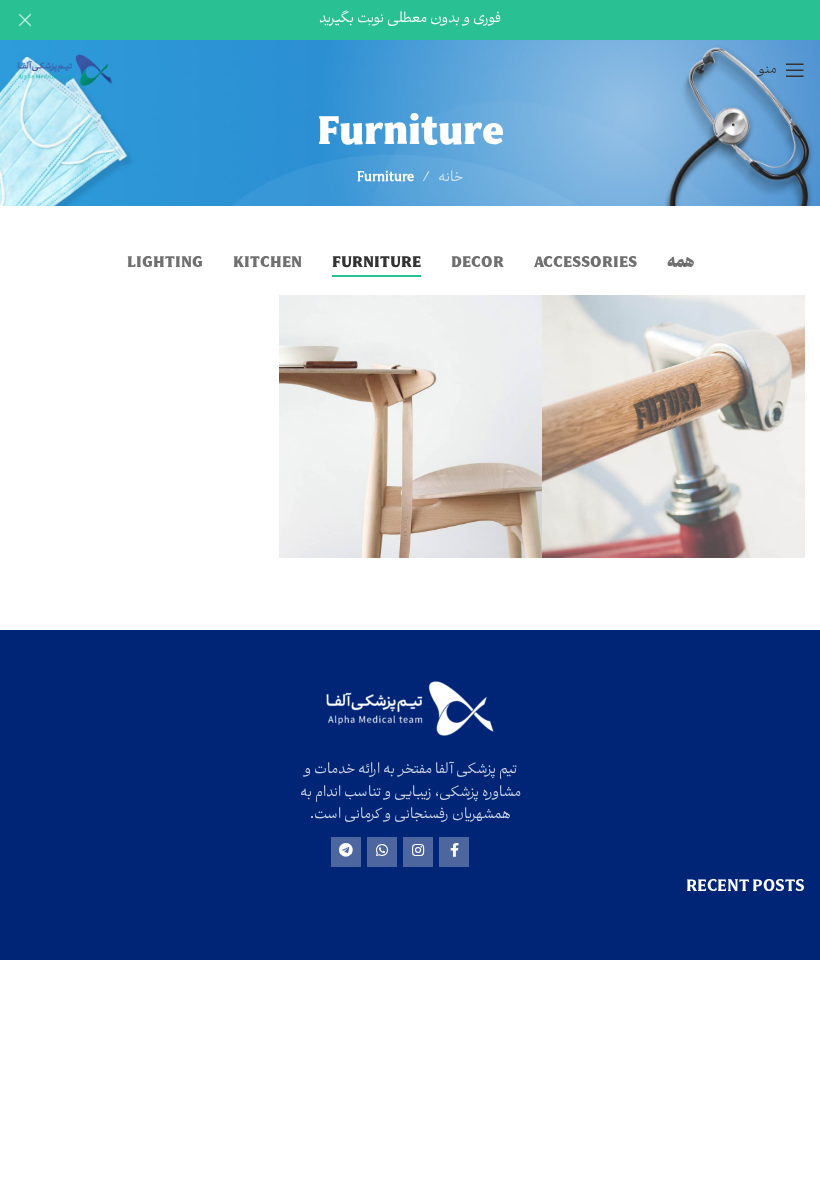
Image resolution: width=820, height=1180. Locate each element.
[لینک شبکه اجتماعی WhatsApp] (382, 852)
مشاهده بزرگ (559, 312)
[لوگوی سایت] (65, 70)
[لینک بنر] (440, 20)
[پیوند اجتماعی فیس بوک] (454, 852)
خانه (450, 178)
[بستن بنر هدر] (25, 20)
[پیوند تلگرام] (346, 852)
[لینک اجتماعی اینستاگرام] (418, 852)
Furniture (385, 178)
